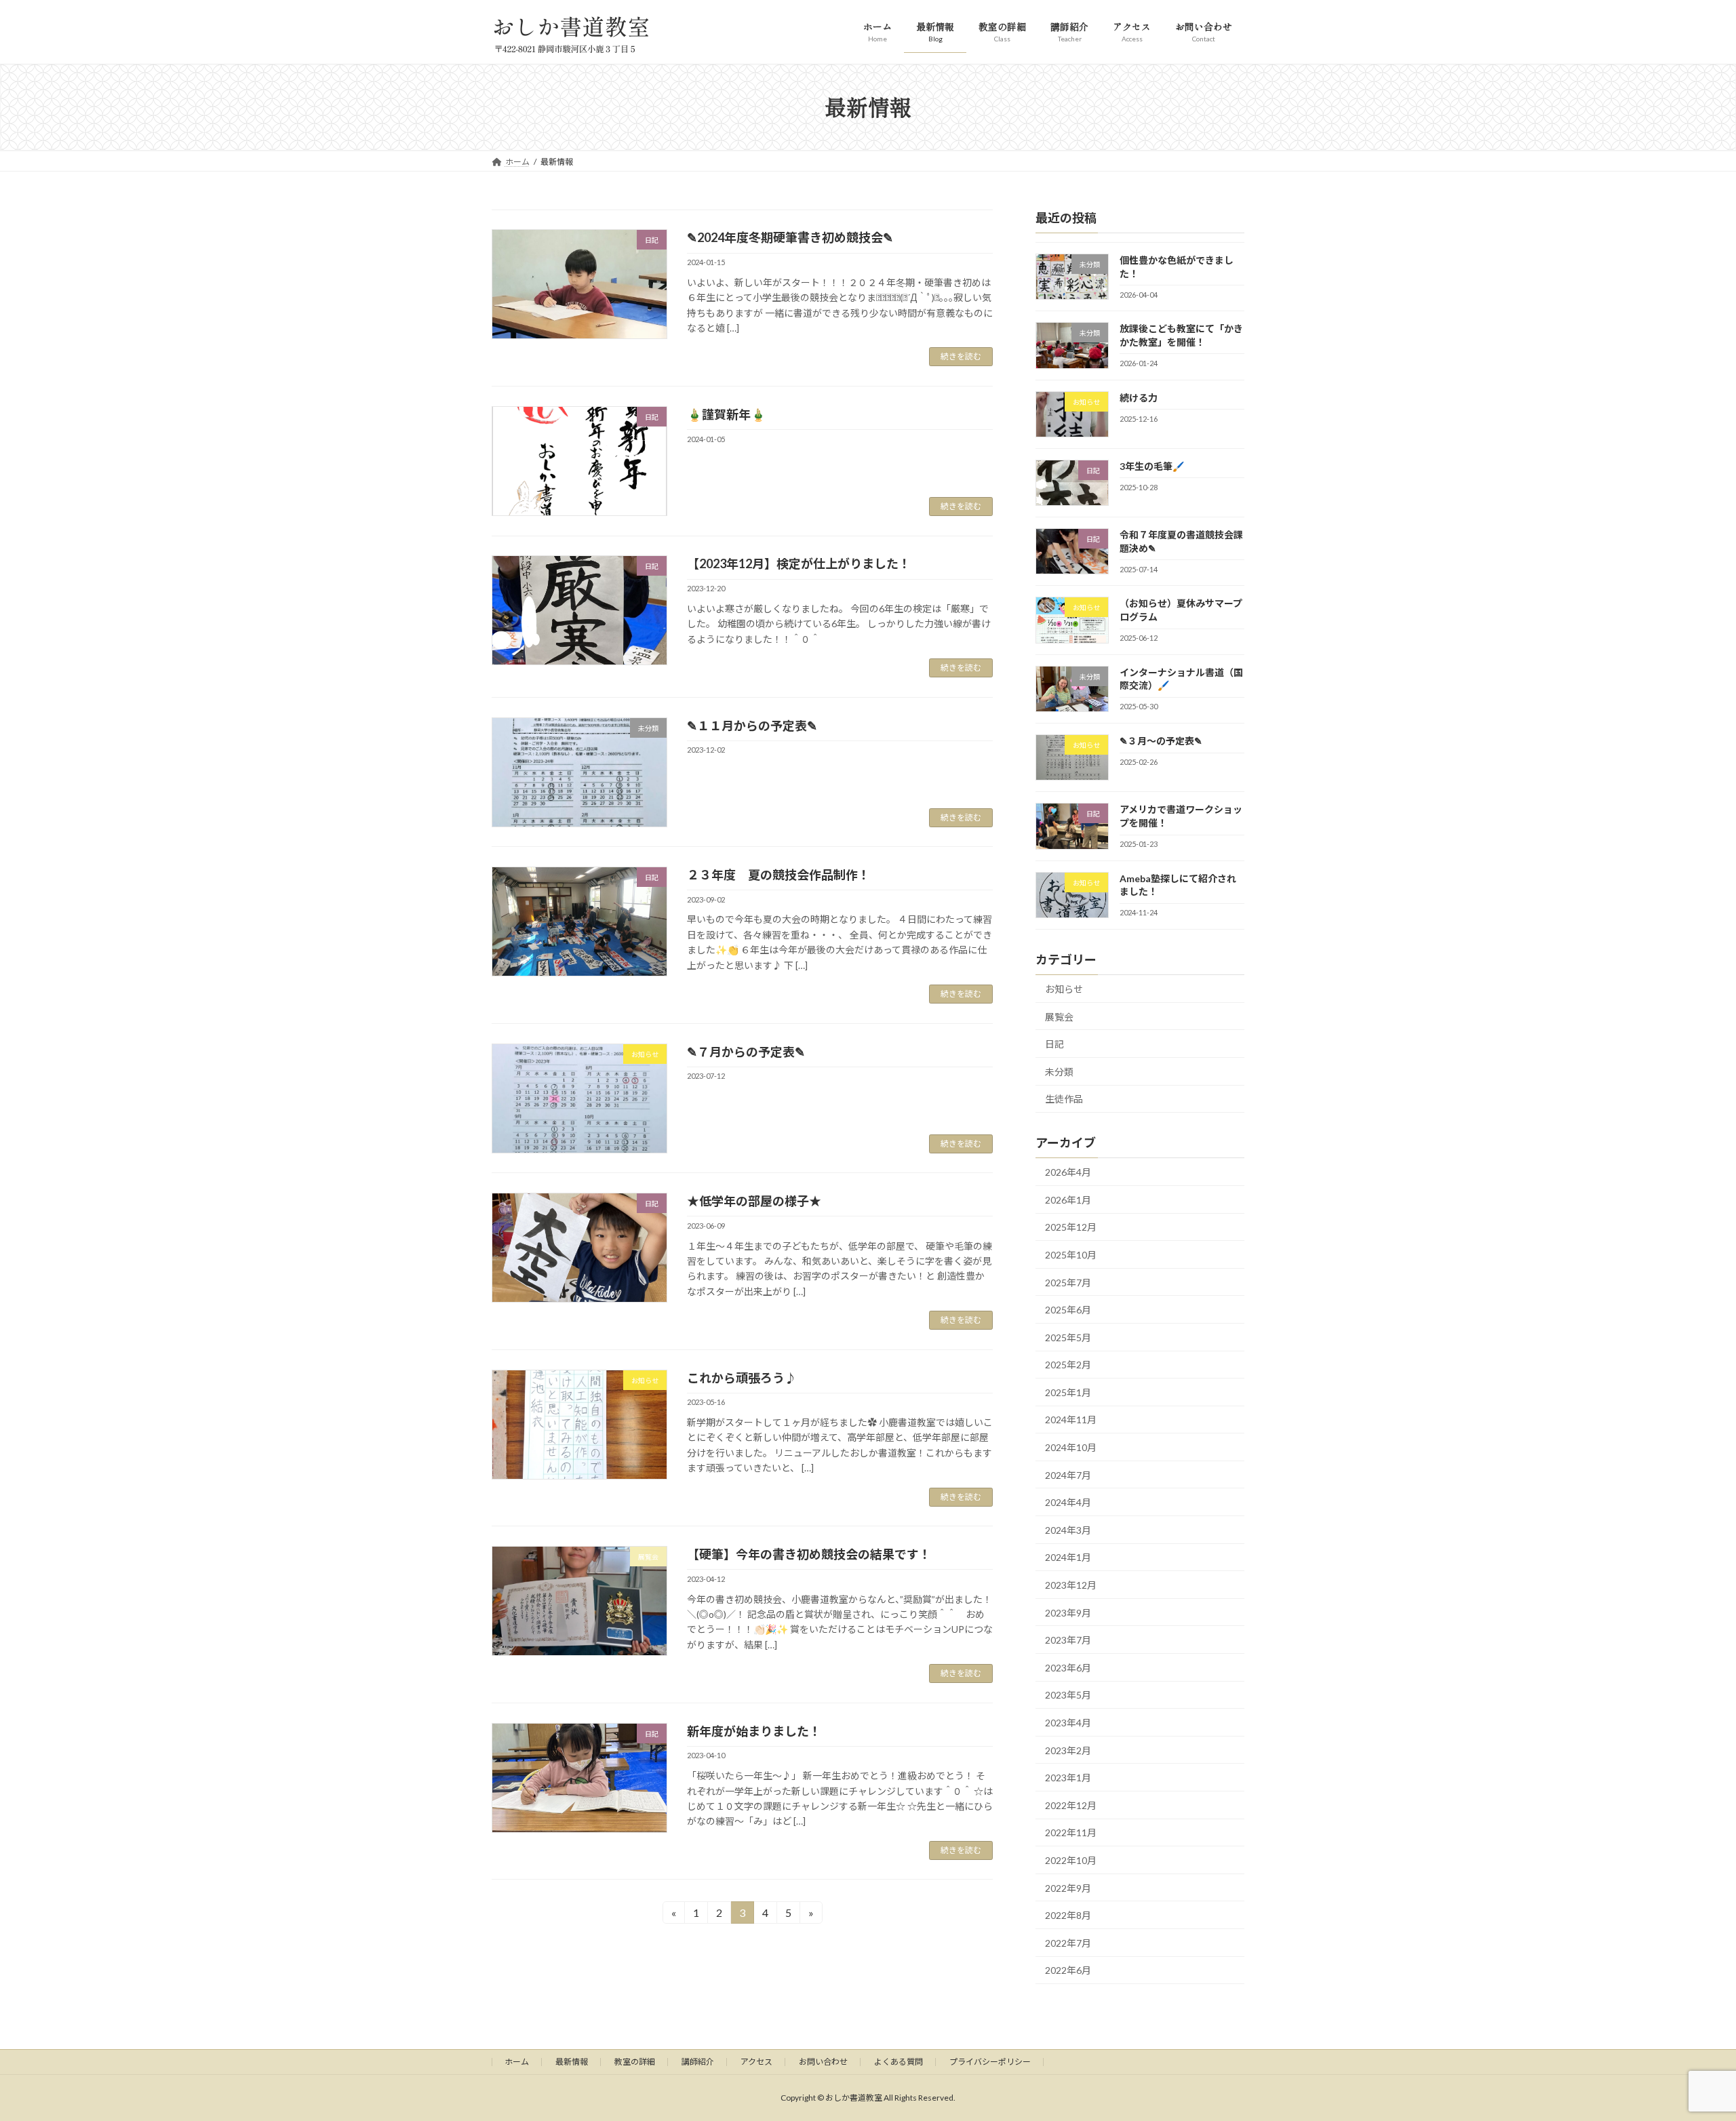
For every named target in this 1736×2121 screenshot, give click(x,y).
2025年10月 (1071, 1255)
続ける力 (1139, 397)
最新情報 (572, 2062)
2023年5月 (1068, 1695)
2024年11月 (1071, 1420)
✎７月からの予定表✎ (746, 1052)
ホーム (517, 2062)
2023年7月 (1068, 1640)
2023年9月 (1068, 1612)
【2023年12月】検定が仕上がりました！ (799, 563)
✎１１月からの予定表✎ (752, 726)
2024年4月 (1068, 1502)
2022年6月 (1068, 1970)
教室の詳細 (635, 2062)
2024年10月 (1071, 1447)
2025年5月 (1068, 1337)
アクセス (756, 2062)
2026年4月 (1068, 1172)
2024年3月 (1068, 1529)
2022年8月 (1068, 1915)
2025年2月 (1068, 1365)
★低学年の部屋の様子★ (754, 1201)
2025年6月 (1068, 1310)
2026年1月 (1068, 1199)
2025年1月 (1068, 1392)
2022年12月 (1071, 1805)
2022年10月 (1071, 1860)
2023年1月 (1068, 1778)
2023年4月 (1068, 1723)
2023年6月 (1068, 1667)
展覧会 (1059, 1016)
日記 (1054, 1044)
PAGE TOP (1685, 1790)
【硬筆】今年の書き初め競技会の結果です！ (809, 1554)
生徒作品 (1064, 1099)
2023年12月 (1071, 1585)
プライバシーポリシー (990, 2062)
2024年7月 (1068, 1474)
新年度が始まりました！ (754, 1731)
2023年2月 (1068, 1750)
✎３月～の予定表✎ (1161, 741)
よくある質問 (899, 2062)
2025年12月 (1071, 1227)
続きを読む (961, 356)
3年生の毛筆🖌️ (1152, 465)
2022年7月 (1068, 1942)
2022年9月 (1068, 1887)
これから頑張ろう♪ (742, 1378)
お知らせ (1064, 989)
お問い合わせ (823, 2062)
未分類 (1059, 1071)
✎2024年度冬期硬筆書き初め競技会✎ (790, 237)
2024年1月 (1068, 1557)
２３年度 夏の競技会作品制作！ (778, 875)
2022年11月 (1071, 1832)
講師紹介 (698, 2062)
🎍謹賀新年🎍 (726, 414)
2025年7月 (1068, 1282)
